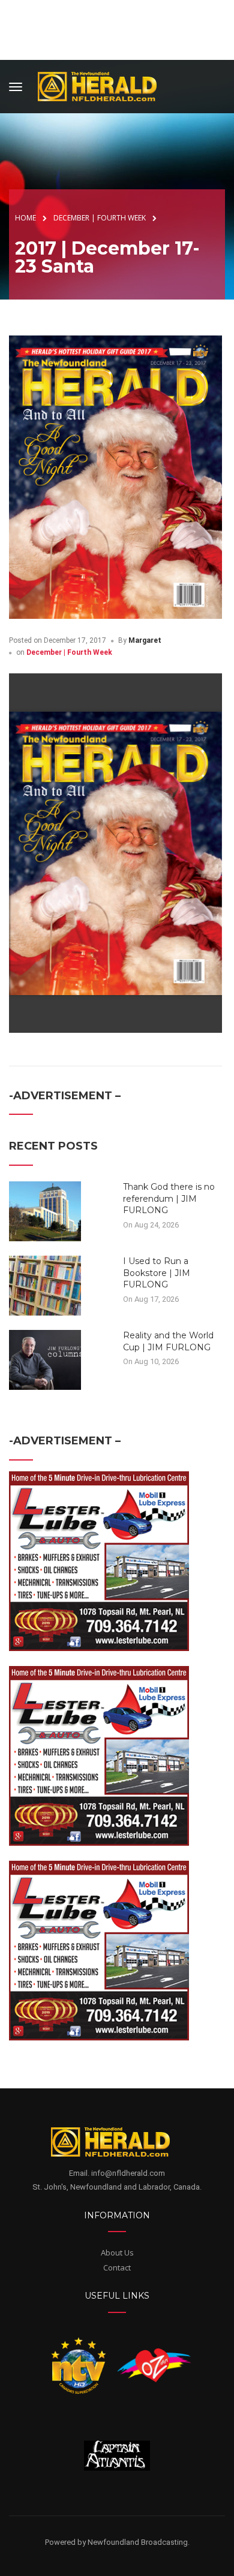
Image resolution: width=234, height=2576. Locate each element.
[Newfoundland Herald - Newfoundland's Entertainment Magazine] (104, 85)
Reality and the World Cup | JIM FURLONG (168, 1341)
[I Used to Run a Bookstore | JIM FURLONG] (45, 1285)
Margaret (145, 640)
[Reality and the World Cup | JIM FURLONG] (45, 1359)
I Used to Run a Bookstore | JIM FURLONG (157, 1273)
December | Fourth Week (69, 652)
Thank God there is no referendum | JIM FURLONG (169, 1198)
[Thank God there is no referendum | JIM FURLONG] (45, 1211)
